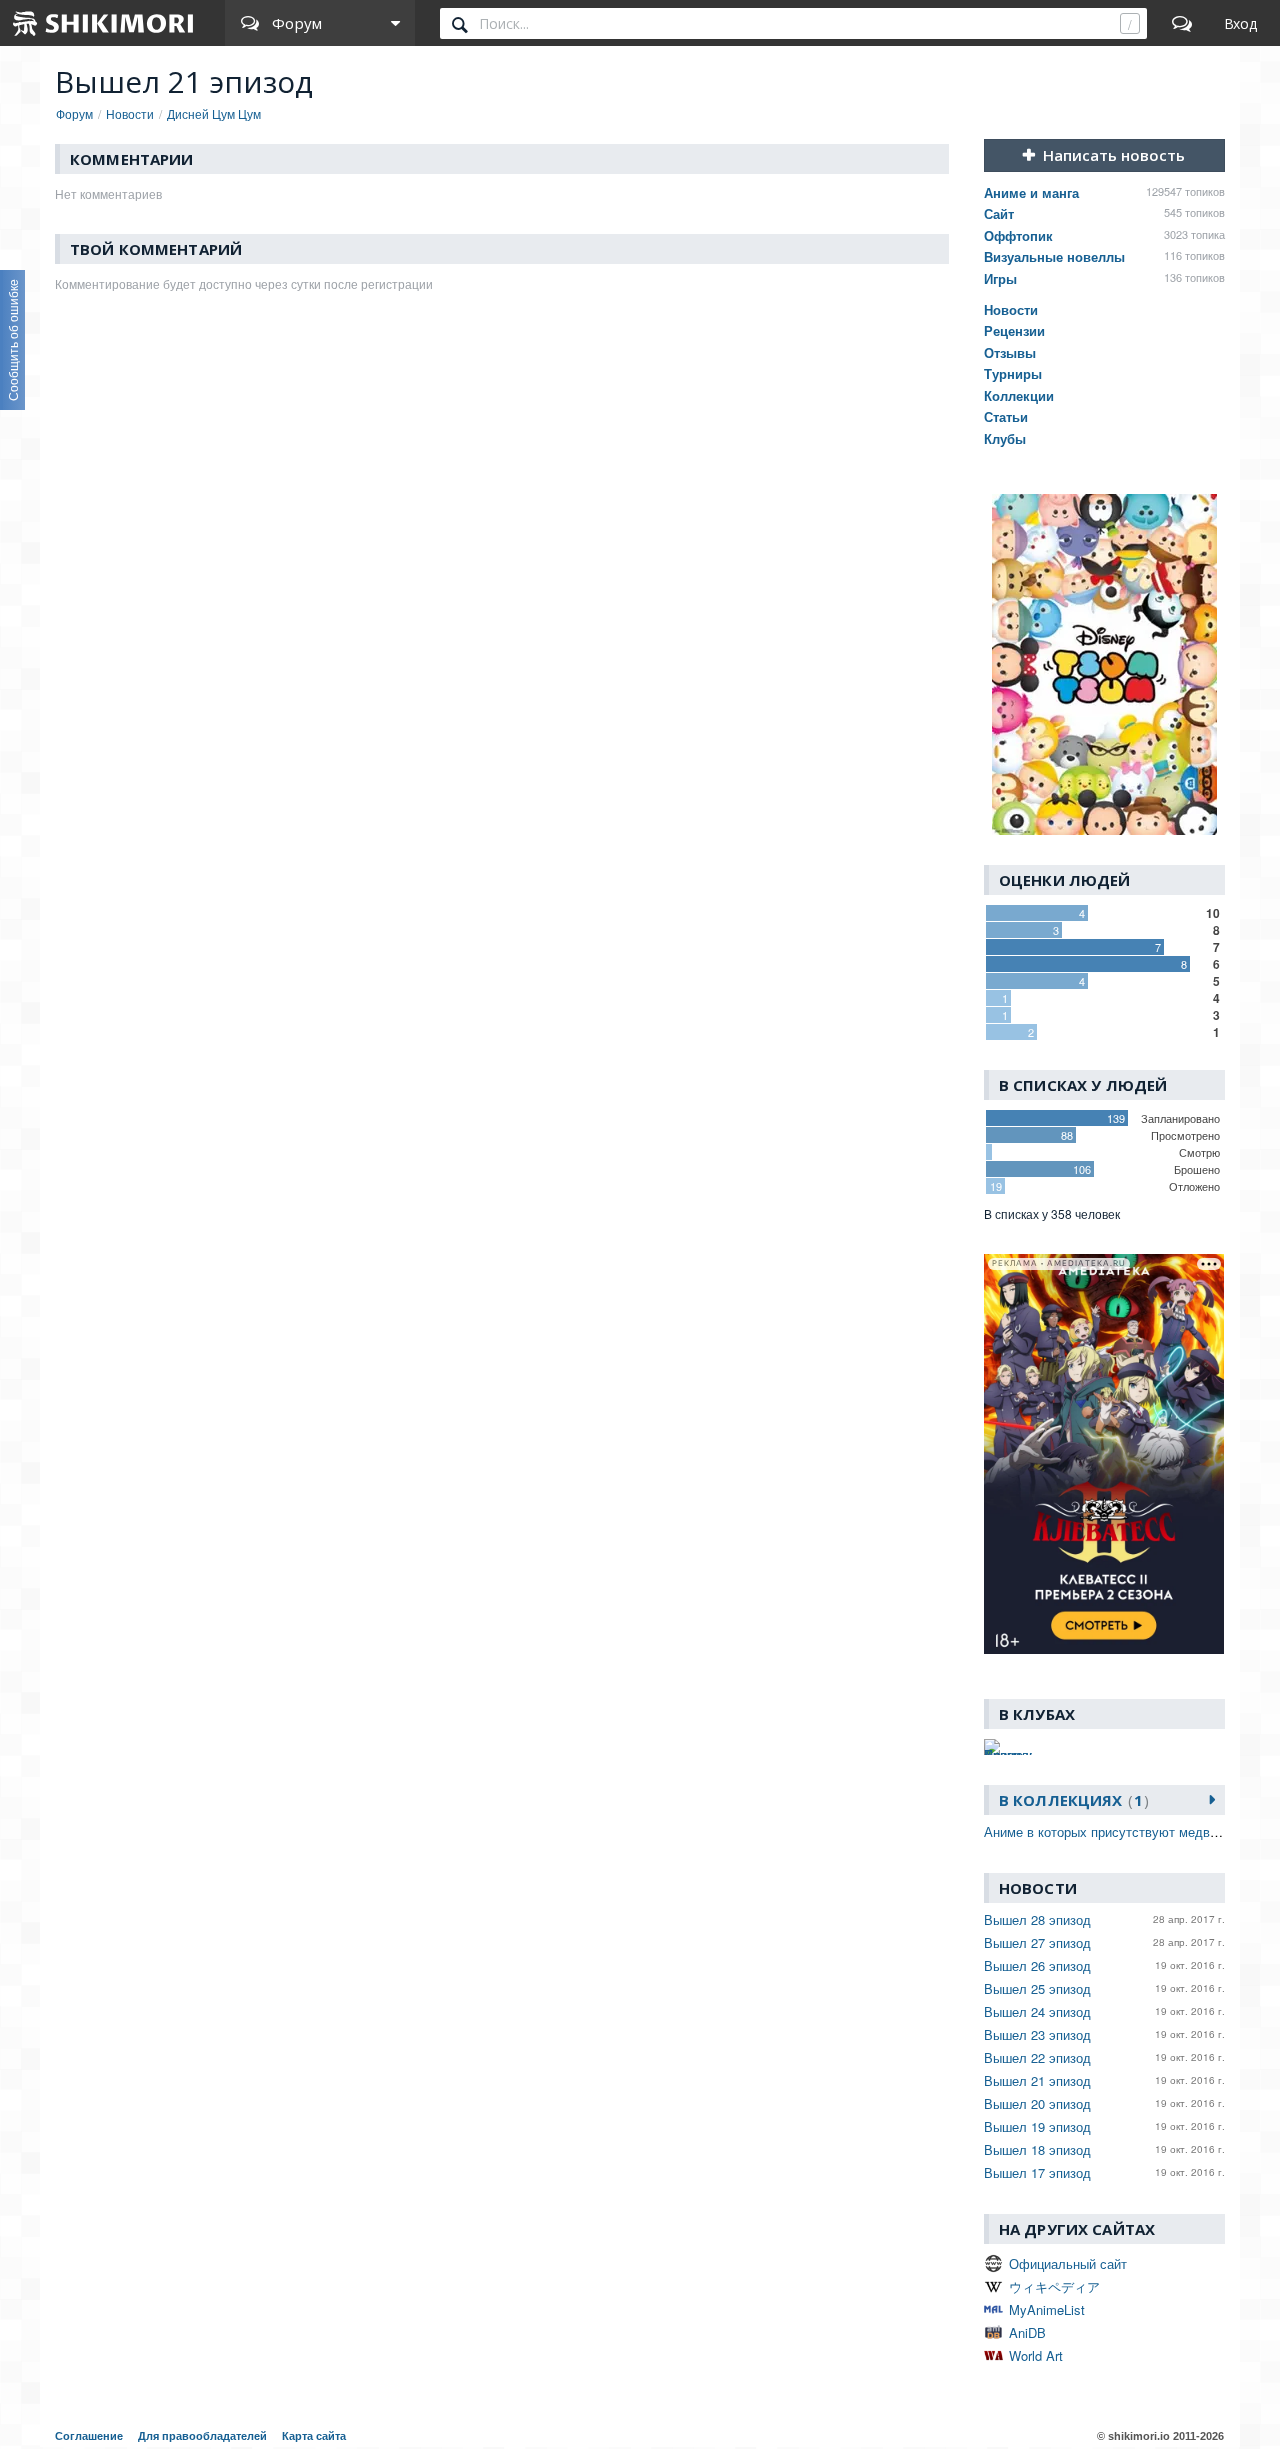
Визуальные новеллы (1054, 256)
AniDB (1027, 2332)
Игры (1000, 278)
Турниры (1013, 373)
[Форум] (1182, 23)
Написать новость (1114, 155)
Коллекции (1019, 395)
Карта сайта (314, 2436)
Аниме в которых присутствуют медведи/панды (1129, 1831)
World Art (1036, 2355)
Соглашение (89, 2436)
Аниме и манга (1031, 192)
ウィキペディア (1054, 2286)
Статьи (1006, 416)
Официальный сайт (1068, 2263)
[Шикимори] (104, 23)
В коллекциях (1071, 1800)
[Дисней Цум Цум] (1104, 664)
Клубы (1005, 438)
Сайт (999, 213)
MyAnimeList (1047, 2309)
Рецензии (1014, 330)
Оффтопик (1018, 235)
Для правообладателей (202, 2436)
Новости (1011, 309)
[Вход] (1240, 23)
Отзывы (1010, 352)
